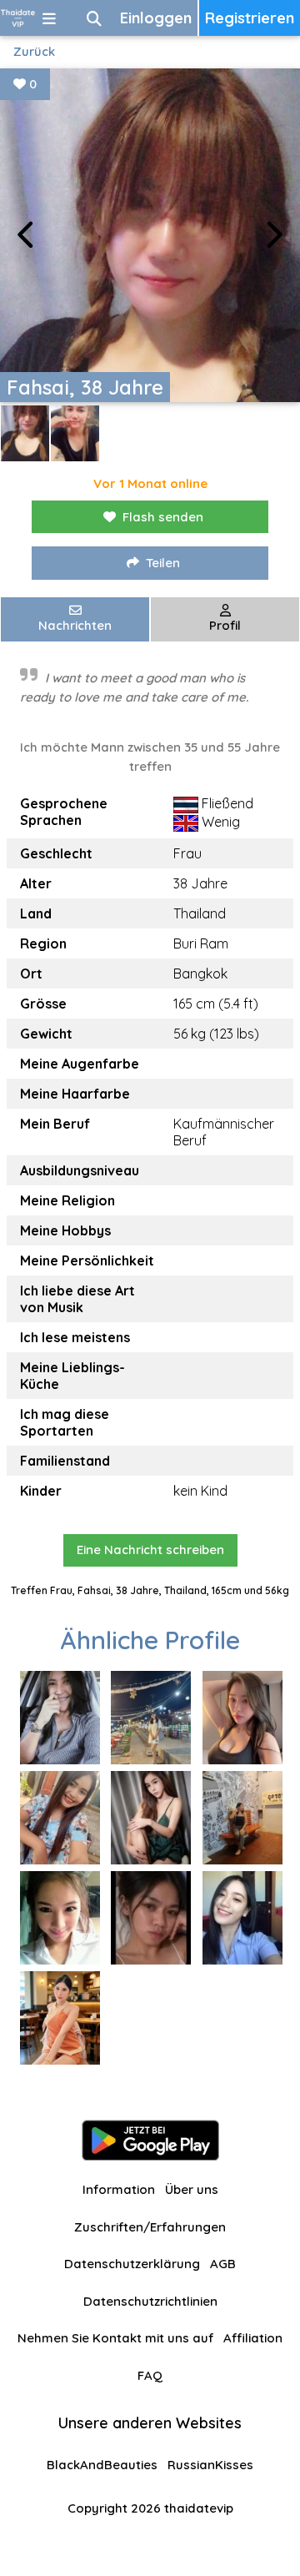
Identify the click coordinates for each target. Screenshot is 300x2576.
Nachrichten (75, 625)
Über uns (192, 2189)
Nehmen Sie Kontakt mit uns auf (115, 2338)
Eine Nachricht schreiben (150, 1550)
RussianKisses (210, 2465)
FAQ (150, 2375)
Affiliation (253, 2338)
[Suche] (94, 18)
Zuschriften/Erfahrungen (150, 2227)
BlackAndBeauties (102, 2465)
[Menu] (49, 18)
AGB (223, 2264)
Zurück (34, 51)
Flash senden (163, 517)
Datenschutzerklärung (132, 2264)
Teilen (163, 563)
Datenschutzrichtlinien (150, 2301)
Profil (225, 625)
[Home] (18, 18)
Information (119, 2189)
